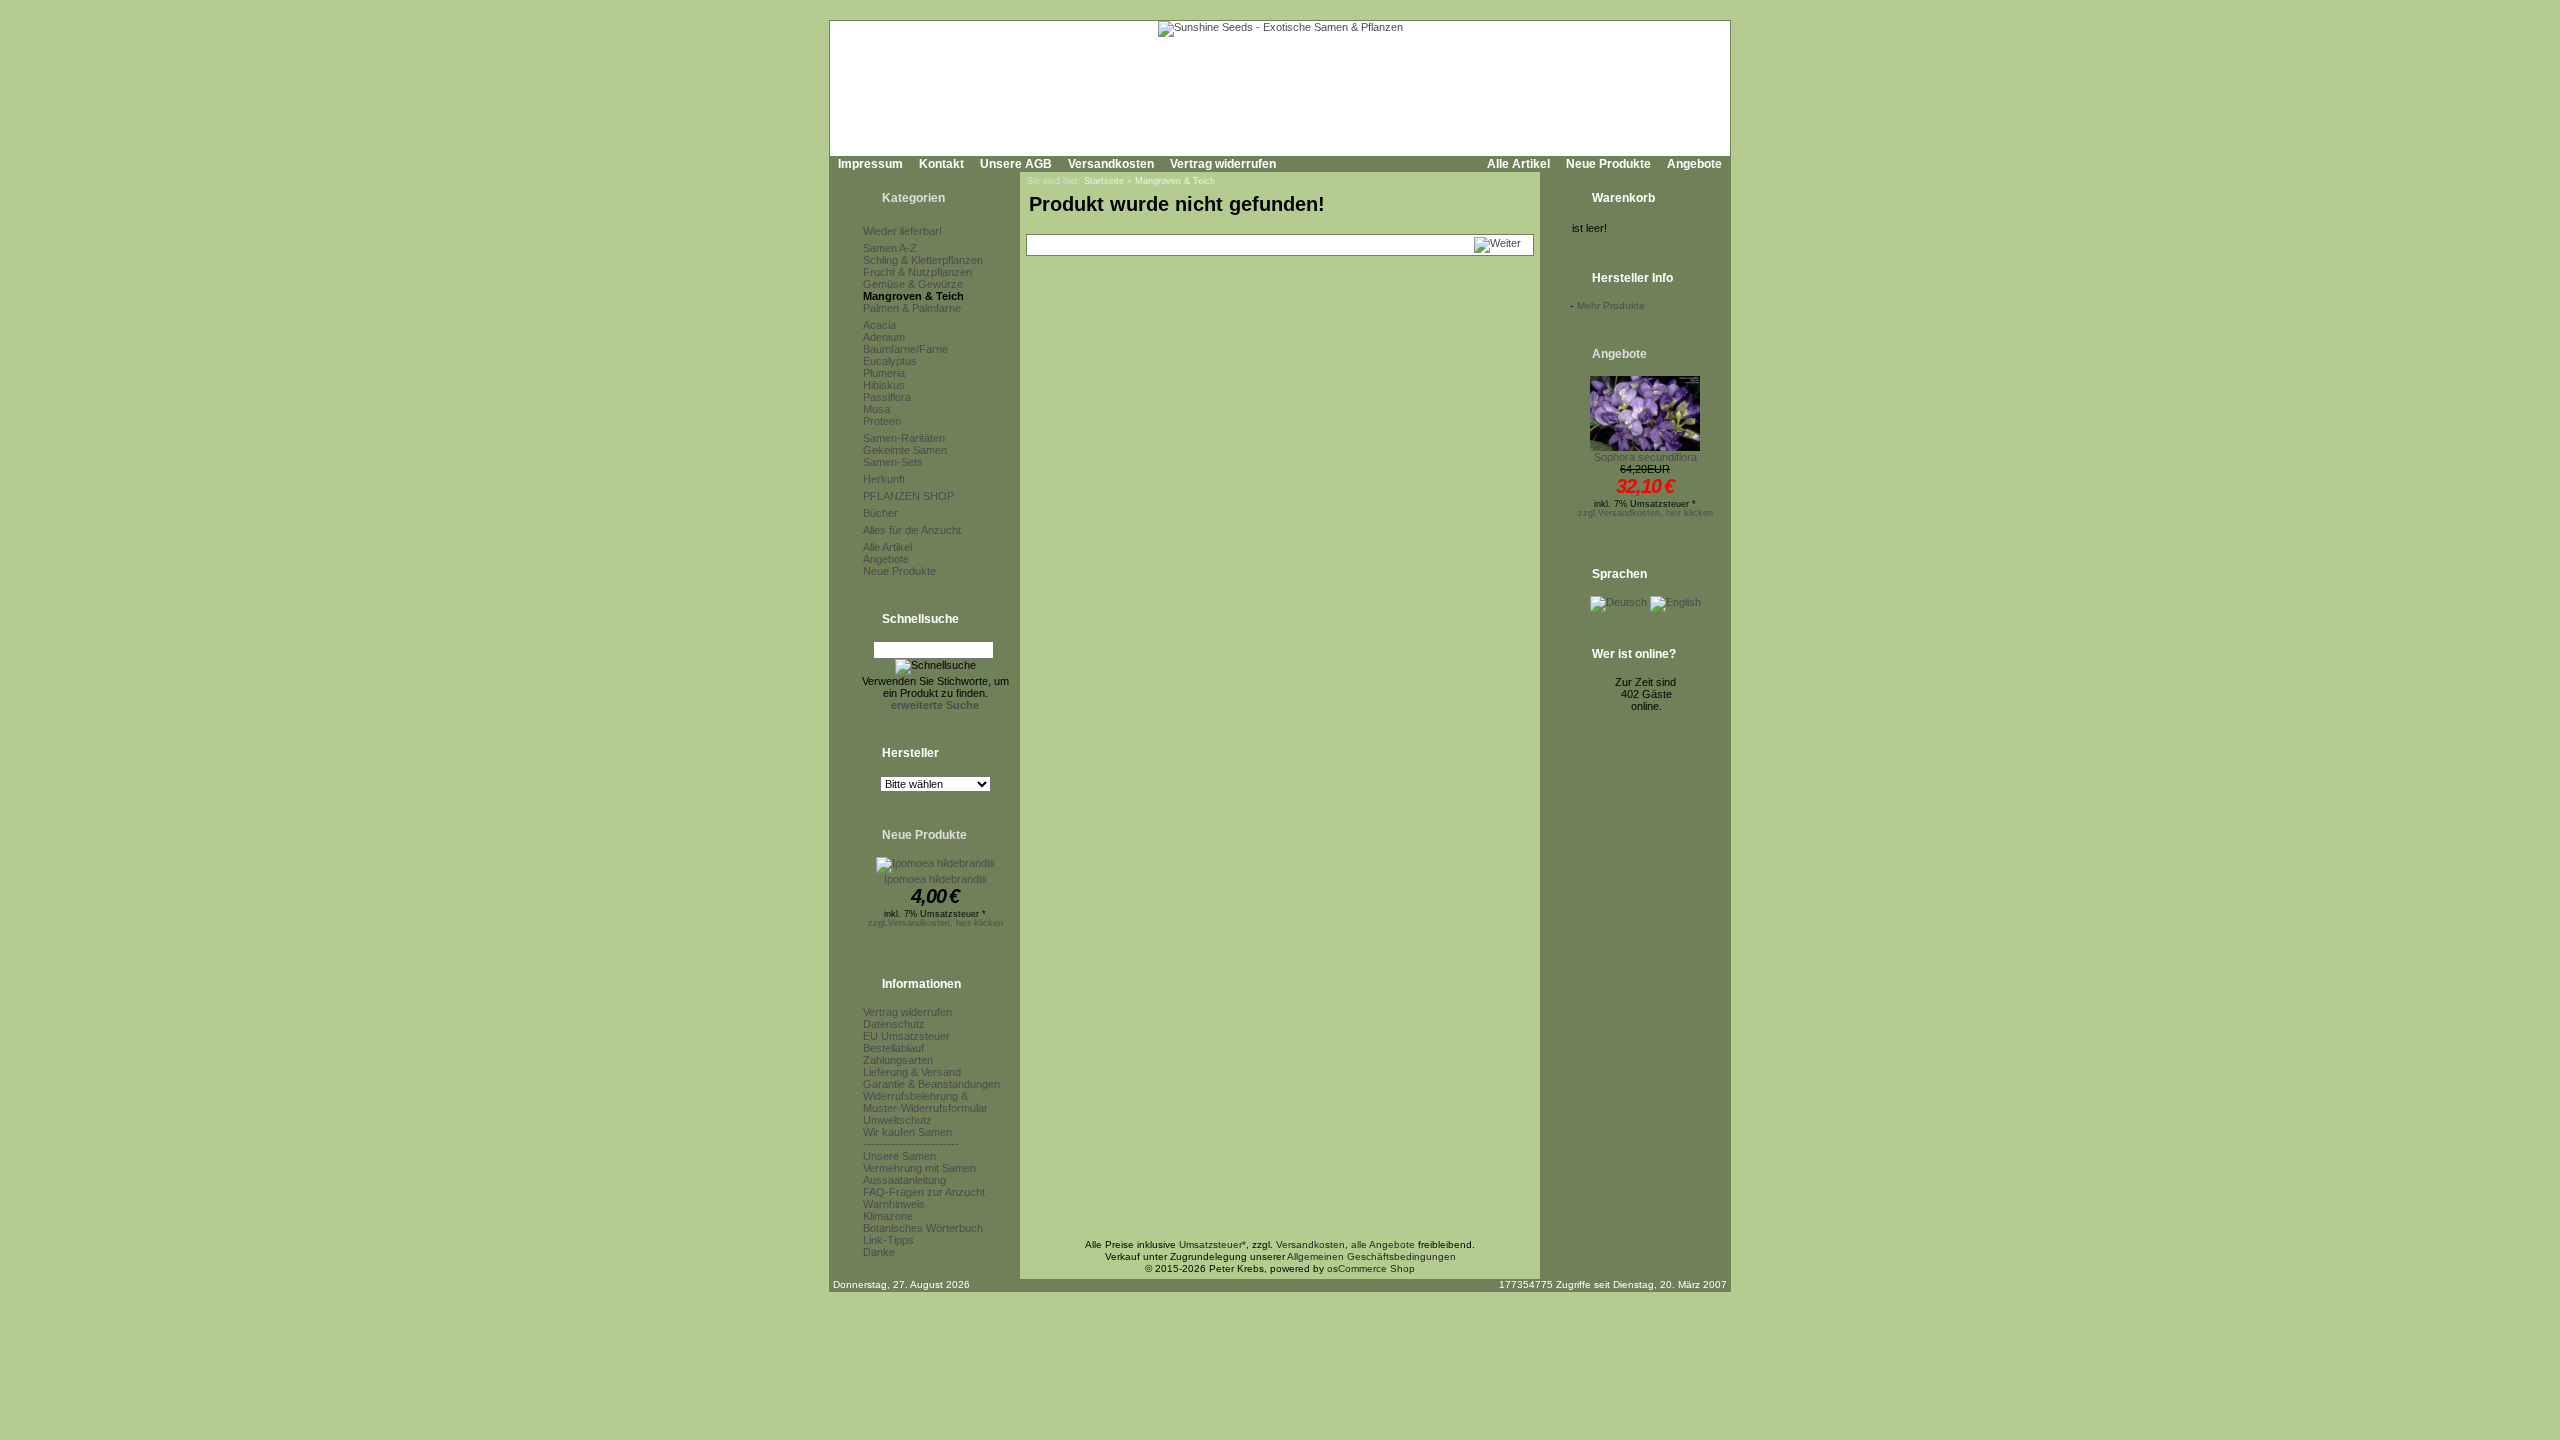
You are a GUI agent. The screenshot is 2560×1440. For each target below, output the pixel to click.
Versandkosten (1111, 164)
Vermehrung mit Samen (919, 1168)
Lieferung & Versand (912, 1072)
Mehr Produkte (1611, 305)
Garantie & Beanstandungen (931, 1084)
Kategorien (913, 198)
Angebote (1694, 164)
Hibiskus (884, 385)
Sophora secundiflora (1645, 457)
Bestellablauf (893, 1048)
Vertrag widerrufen (1223, 164)
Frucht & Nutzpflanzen (917, 272)
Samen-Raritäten (904, 438)
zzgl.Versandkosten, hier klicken (935, 923)
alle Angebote (1383, 1244)
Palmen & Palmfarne (912, 308)
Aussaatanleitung (904, 1180)
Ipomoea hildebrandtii (935, 879)
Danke (879, 1252)
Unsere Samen (899, 1156)
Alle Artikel (1518, 164)
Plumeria (884, 373)
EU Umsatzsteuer (906, 1036)
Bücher (880, 513)
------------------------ (911, 1144)
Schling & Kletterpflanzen (923, 260)
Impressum (870, 164)
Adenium (884, 337)
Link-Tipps (888, 1240)
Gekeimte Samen (905, 450)
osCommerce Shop (1371, 1268)
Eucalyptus (890, 361)
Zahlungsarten (898, 1060)
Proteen (882, 421)
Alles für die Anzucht (912, 530)
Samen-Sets (893, 462)
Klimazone (888, 1216)
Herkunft (884, 479)
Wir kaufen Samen (907, 1132)
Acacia (879, 325)
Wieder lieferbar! (902, 231)
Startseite (1104, 181)
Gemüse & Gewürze (913, 284)
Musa (876, 409)
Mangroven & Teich (913, 296)
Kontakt (941, 164)
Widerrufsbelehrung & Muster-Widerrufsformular (925, 1102)
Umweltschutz (897, 1120)
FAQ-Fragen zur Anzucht (924, 1192)
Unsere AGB (1016, 164)
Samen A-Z (890, 248)
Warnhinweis (894, 1204)
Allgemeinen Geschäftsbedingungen (1371, 1256)
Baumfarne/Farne (905, 349)
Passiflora (887, 397)
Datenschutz (894, 1024)
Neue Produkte (1608, 164)
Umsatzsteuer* (1212, 1244)
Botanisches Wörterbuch (923, 1228)
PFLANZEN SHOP (908, 496)
